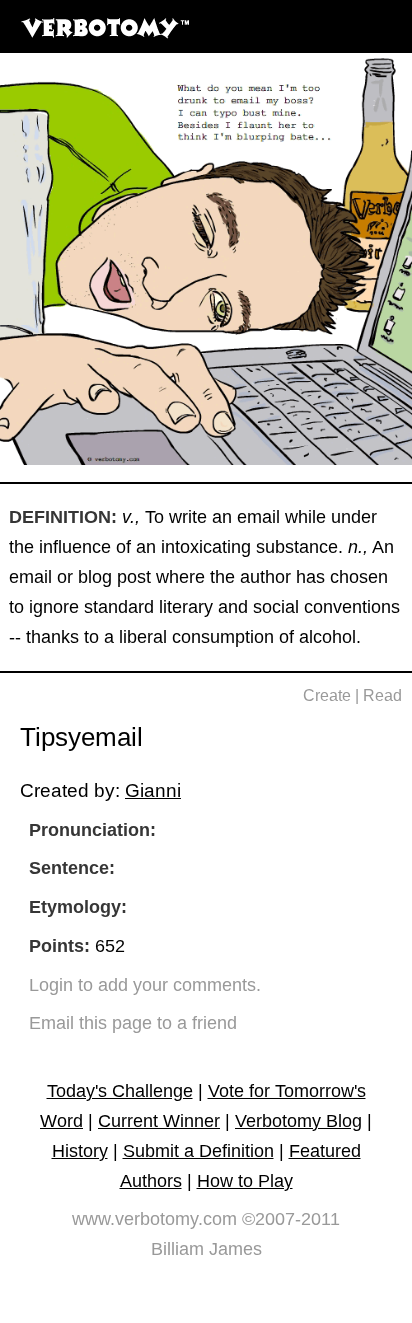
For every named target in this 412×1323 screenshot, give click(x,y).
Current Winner (159, 1121)
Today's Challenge (120, 1091)
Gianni (153, 790)
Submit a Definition (198, 1151)
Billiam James (206, 1249)
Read (382, 695)
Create (327, 695)
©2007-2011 (291, 1219)
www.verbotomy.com (154, 1219)
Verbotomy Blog (298, 1121)
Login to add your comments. (145, 985)
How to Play (245, 1181)
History (80, 1151)
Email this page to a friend (133, 1023)
